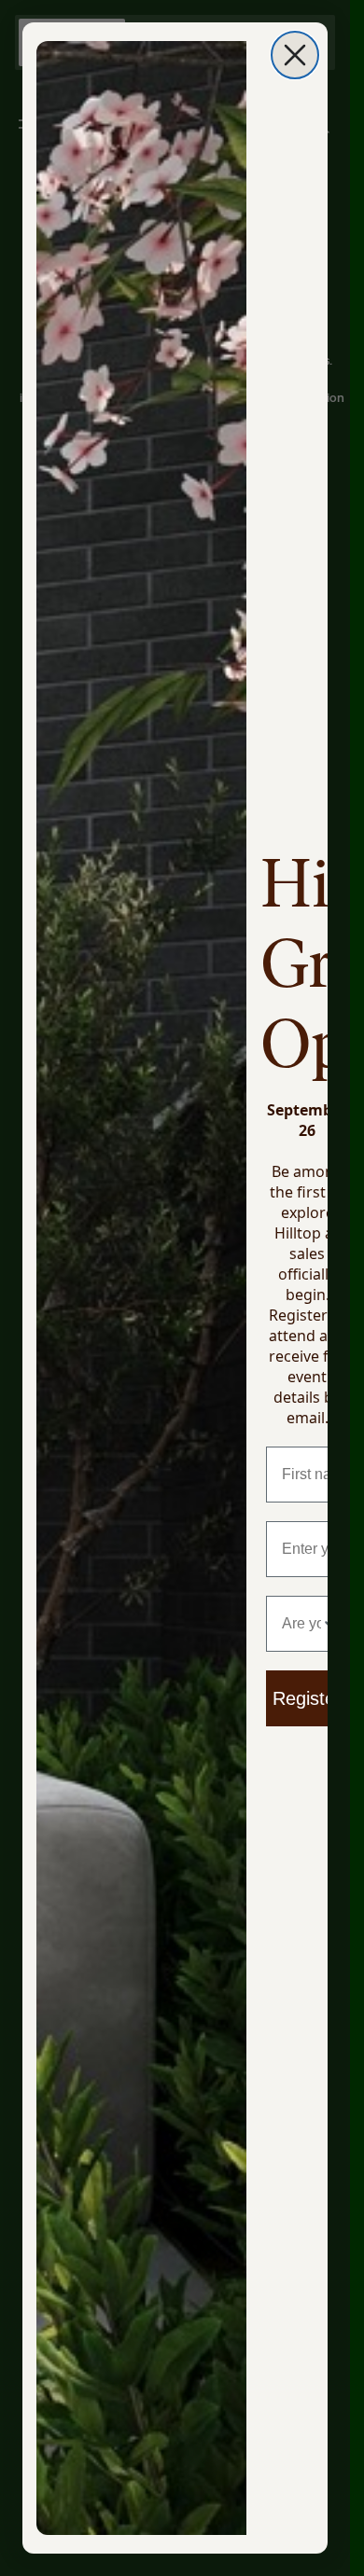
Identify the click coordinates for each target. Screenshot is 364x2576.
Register (307, 1698)
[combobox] (301, 1624)
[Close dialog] (295, 55)
